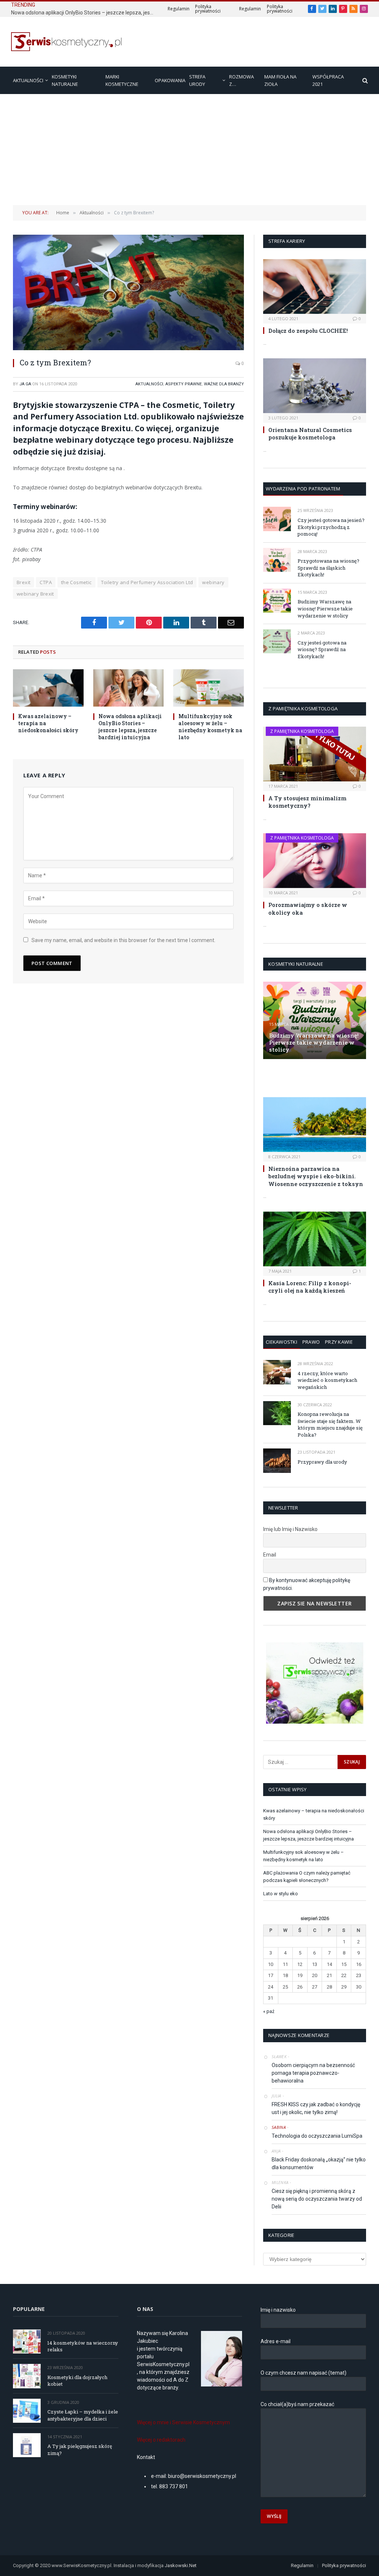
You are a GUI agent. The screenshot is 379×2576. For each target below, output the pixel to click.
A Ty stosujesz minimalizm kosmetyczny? (307, 802)
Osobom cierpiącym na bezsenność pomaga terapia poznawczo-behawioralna (313, 2073)
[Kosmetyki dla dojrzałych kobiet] (27, 2376)
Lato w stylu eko (281, 1894)
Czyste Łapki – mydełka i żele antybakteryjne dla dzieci (83, 2415)
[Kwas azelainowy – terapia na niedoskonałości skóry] (48, 688)
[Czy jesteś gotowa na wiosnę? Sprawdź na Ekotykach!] (277, 641)
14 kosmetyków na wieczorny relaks (83, 2346)
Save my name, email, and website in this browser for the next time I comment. (123, 940)
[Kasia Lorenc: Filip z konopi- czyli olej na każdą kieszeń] (315, 1239)
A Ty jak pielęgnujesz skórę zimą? (80, 2450)
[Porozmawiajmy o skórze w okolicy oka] (315, 861)
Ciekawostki (281, 1342)
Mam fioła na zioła (280, 80)
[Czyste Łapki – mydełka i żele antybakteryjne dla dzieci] (27, 2411)
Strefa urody (197, 80)
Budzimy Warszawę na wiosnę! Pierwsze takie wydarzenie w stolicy (325, 608)
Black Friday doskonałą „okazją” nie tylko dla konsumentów (319, 2163)
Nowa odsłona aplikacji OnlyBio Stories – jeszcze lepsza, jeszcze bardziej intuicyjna (85, 13)
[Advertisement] (189, 150)
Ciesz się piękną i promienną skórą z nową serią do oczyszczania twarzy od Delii (317, 2199)
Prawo (311, 1342)
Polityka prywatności (208, 9)
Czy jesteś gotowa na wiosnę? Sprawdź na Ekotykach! (322, 649)
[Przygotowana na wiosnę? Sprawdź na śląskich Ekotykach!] (277, 560)
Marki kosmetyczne (122, 80)
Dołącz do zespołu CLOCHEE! (308, 331)
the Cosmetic (76, 582)
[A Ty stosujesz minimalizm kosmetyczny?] (315, 754)
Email (270, 1555)
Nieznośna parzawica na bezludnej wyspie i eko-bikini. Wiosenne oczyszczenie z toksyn (316, 1176)
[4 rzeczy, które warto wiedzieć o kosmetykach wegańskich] (277, 1372)
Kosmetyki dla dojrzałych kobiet (77, 2381)
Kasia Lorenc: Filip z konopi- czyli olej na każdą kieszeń (310, 1287)
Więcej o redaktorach (161, 2440)
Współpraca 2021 (328, 80)
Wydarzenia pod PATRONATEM (303, 489)
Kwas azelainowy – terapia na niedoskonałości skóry (48, 723)
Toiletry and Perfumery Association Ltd (147, 582)
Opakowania (170, 80)
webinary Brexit (35, 594)
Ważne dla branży (224, 384)
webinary (213, 582)
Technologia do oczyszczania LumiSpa (317, 2136)
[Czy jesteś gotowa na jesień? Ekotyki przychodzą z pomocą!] (277, 519)
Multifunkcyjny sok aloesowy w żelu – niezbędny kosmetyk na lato (210, 727)
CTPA (46, 582)
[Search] (364, 81)
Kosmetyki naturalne (65, 80)
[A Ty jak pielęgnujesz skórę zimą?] (27, 2445)
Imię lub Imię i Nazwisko (290, 1529)
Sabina (279, 2127)
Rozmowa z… (242, 80)
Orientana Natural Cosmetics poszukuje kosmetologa (310, 433)
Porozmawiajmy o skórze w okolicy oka (308, 908)
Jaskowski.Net (181, 2565)
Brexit (24, 582)
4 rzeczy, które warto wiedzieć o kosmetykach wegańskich (327, 1380)
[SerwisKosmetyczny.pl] (67, 42)
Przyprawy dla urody (322, 1462)
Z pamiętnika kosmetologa (302, 731)
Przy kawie (339, 1342)
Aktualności (28, 80)
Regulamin (179, 9)
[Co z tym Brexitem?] (128, 292)
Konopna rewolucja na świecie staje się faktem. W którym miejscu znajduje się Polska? (330, 1424)
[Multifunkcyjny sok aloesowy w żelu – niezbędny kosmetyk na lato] (209, 688)
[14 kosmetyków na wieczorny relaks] (27, 2341)
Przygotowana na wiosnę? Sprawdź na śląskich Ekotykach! (328, 568)
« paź (269, 2011)
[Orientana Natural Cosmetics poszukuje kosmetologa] (315, 386)
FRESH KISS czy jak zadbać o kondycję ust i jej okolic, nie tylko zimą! (316, 2108)
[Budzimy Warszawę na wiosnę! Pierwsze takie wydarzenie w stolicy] (277, 601)
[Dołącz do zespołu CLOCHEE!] (315, 287)
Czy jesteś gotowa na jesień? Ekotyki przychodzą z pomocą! (331, 527)
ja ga (25, 384)
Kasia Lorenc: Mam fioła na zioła (310, 1078)
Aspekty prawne (184, 384)
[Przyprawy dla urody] (277, 1460)
